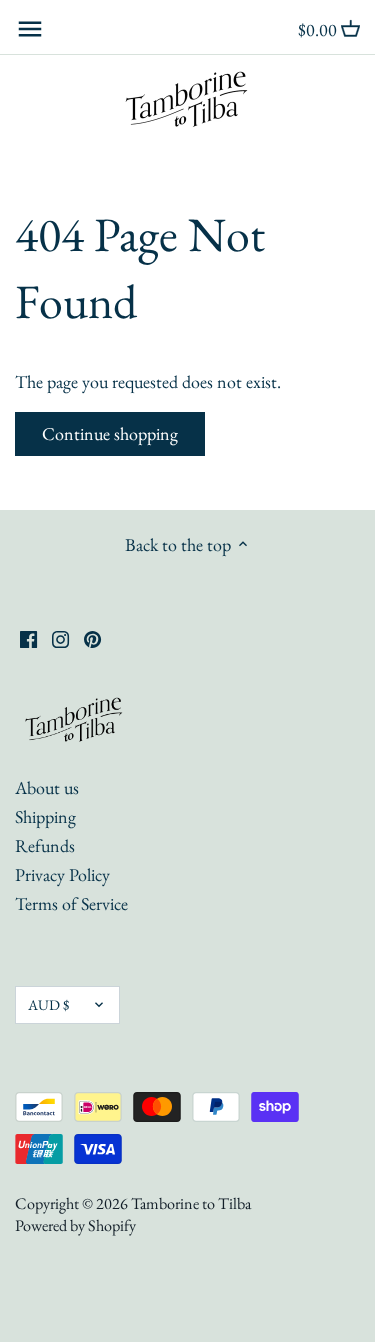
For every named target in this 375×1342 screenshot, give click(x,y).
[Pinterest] (92, 637)
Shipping (45, 816)
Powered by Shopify (75, 1225)
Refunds (45, 845)
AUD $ (48, 1004)
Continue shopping (110, 433)
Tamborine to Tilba (191, 1203)
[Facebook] (28, 637)
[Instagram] (60, 637)
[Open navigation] (30, 29)
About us (47, 787)
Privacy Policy (62, 874)
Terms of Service (71, 903)
